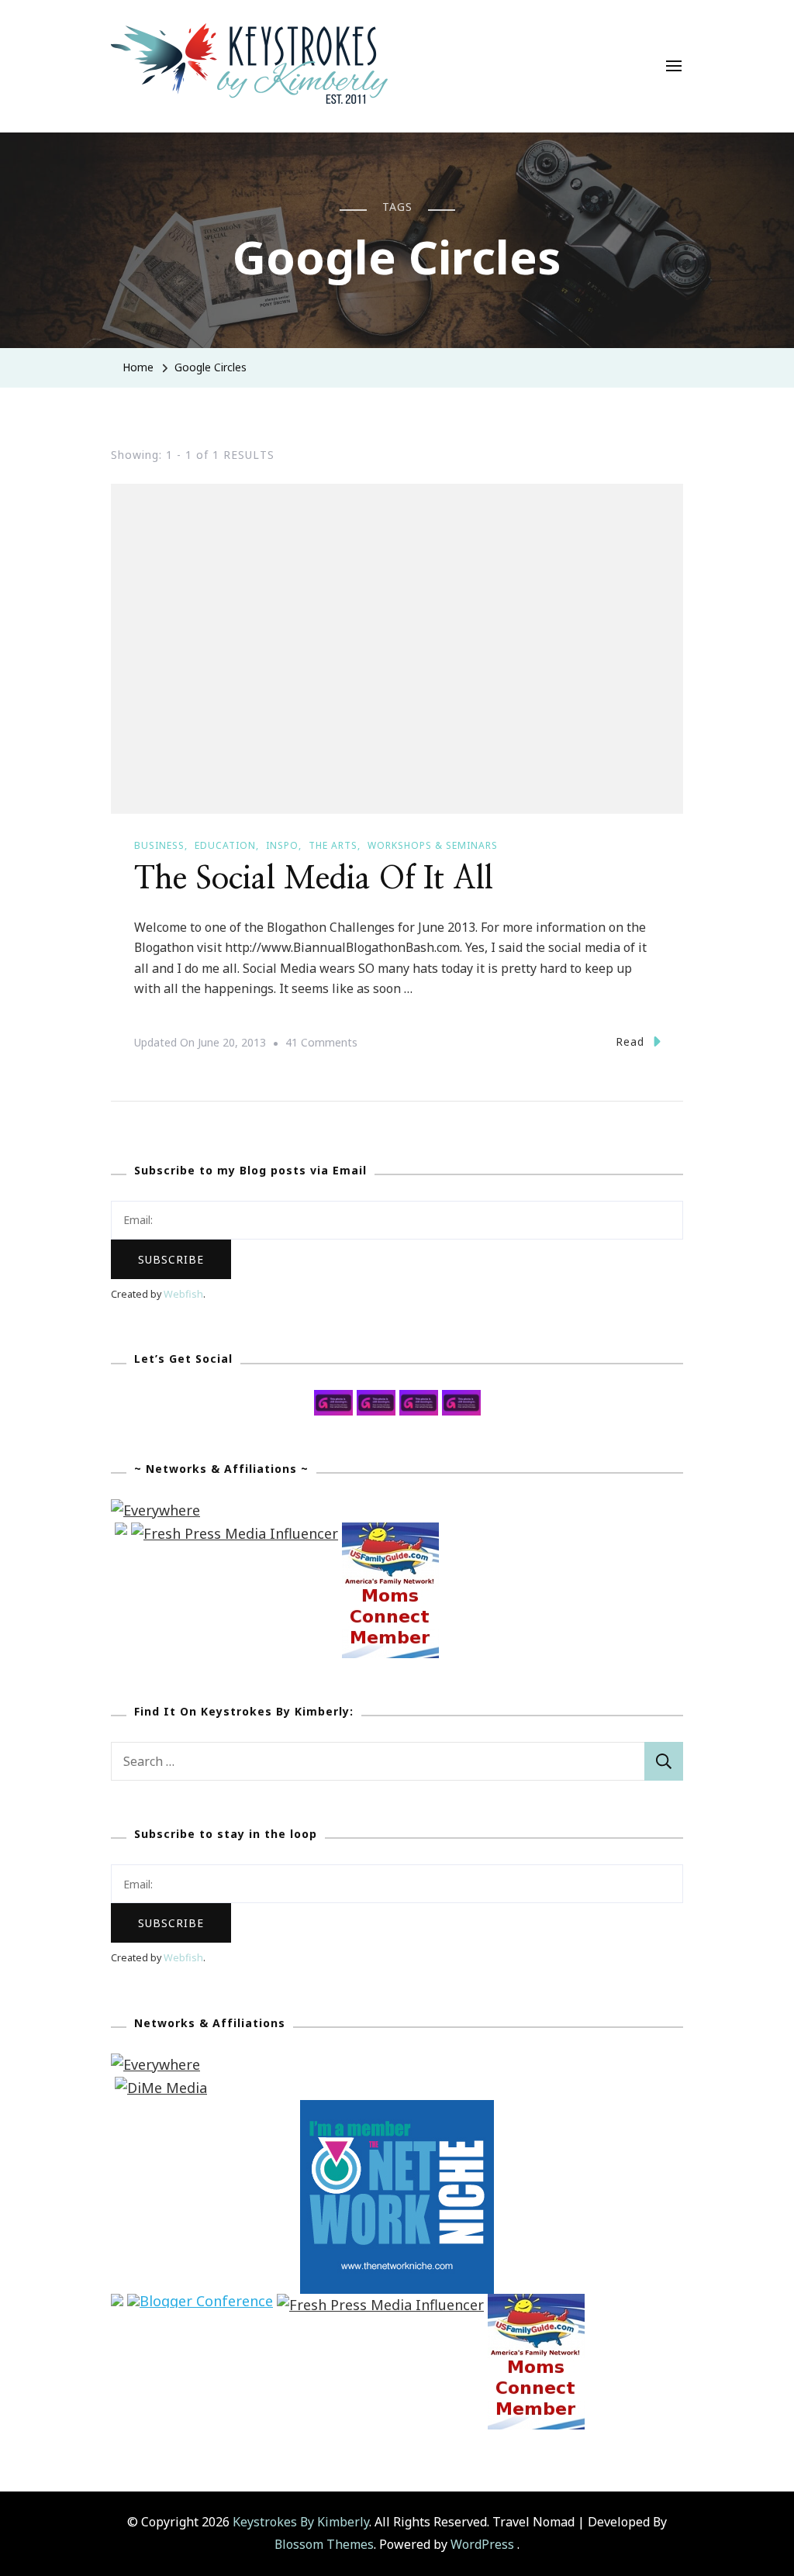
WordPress (482, 2544)
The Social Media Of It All (314, 879)
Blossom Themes (324, 2544)
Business (159, 845)
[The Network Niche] (397, 2111)
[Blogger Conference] (200, 2305)
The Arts (333, 845)
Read (630, 1041)
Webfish (183, 1294)
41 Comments (321, 1044)
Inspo (282, 845)
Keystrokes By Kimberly (301, 2522)
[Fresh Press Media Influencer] (235, 1533)
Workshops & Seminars (433, 845)
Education (225, 845)
